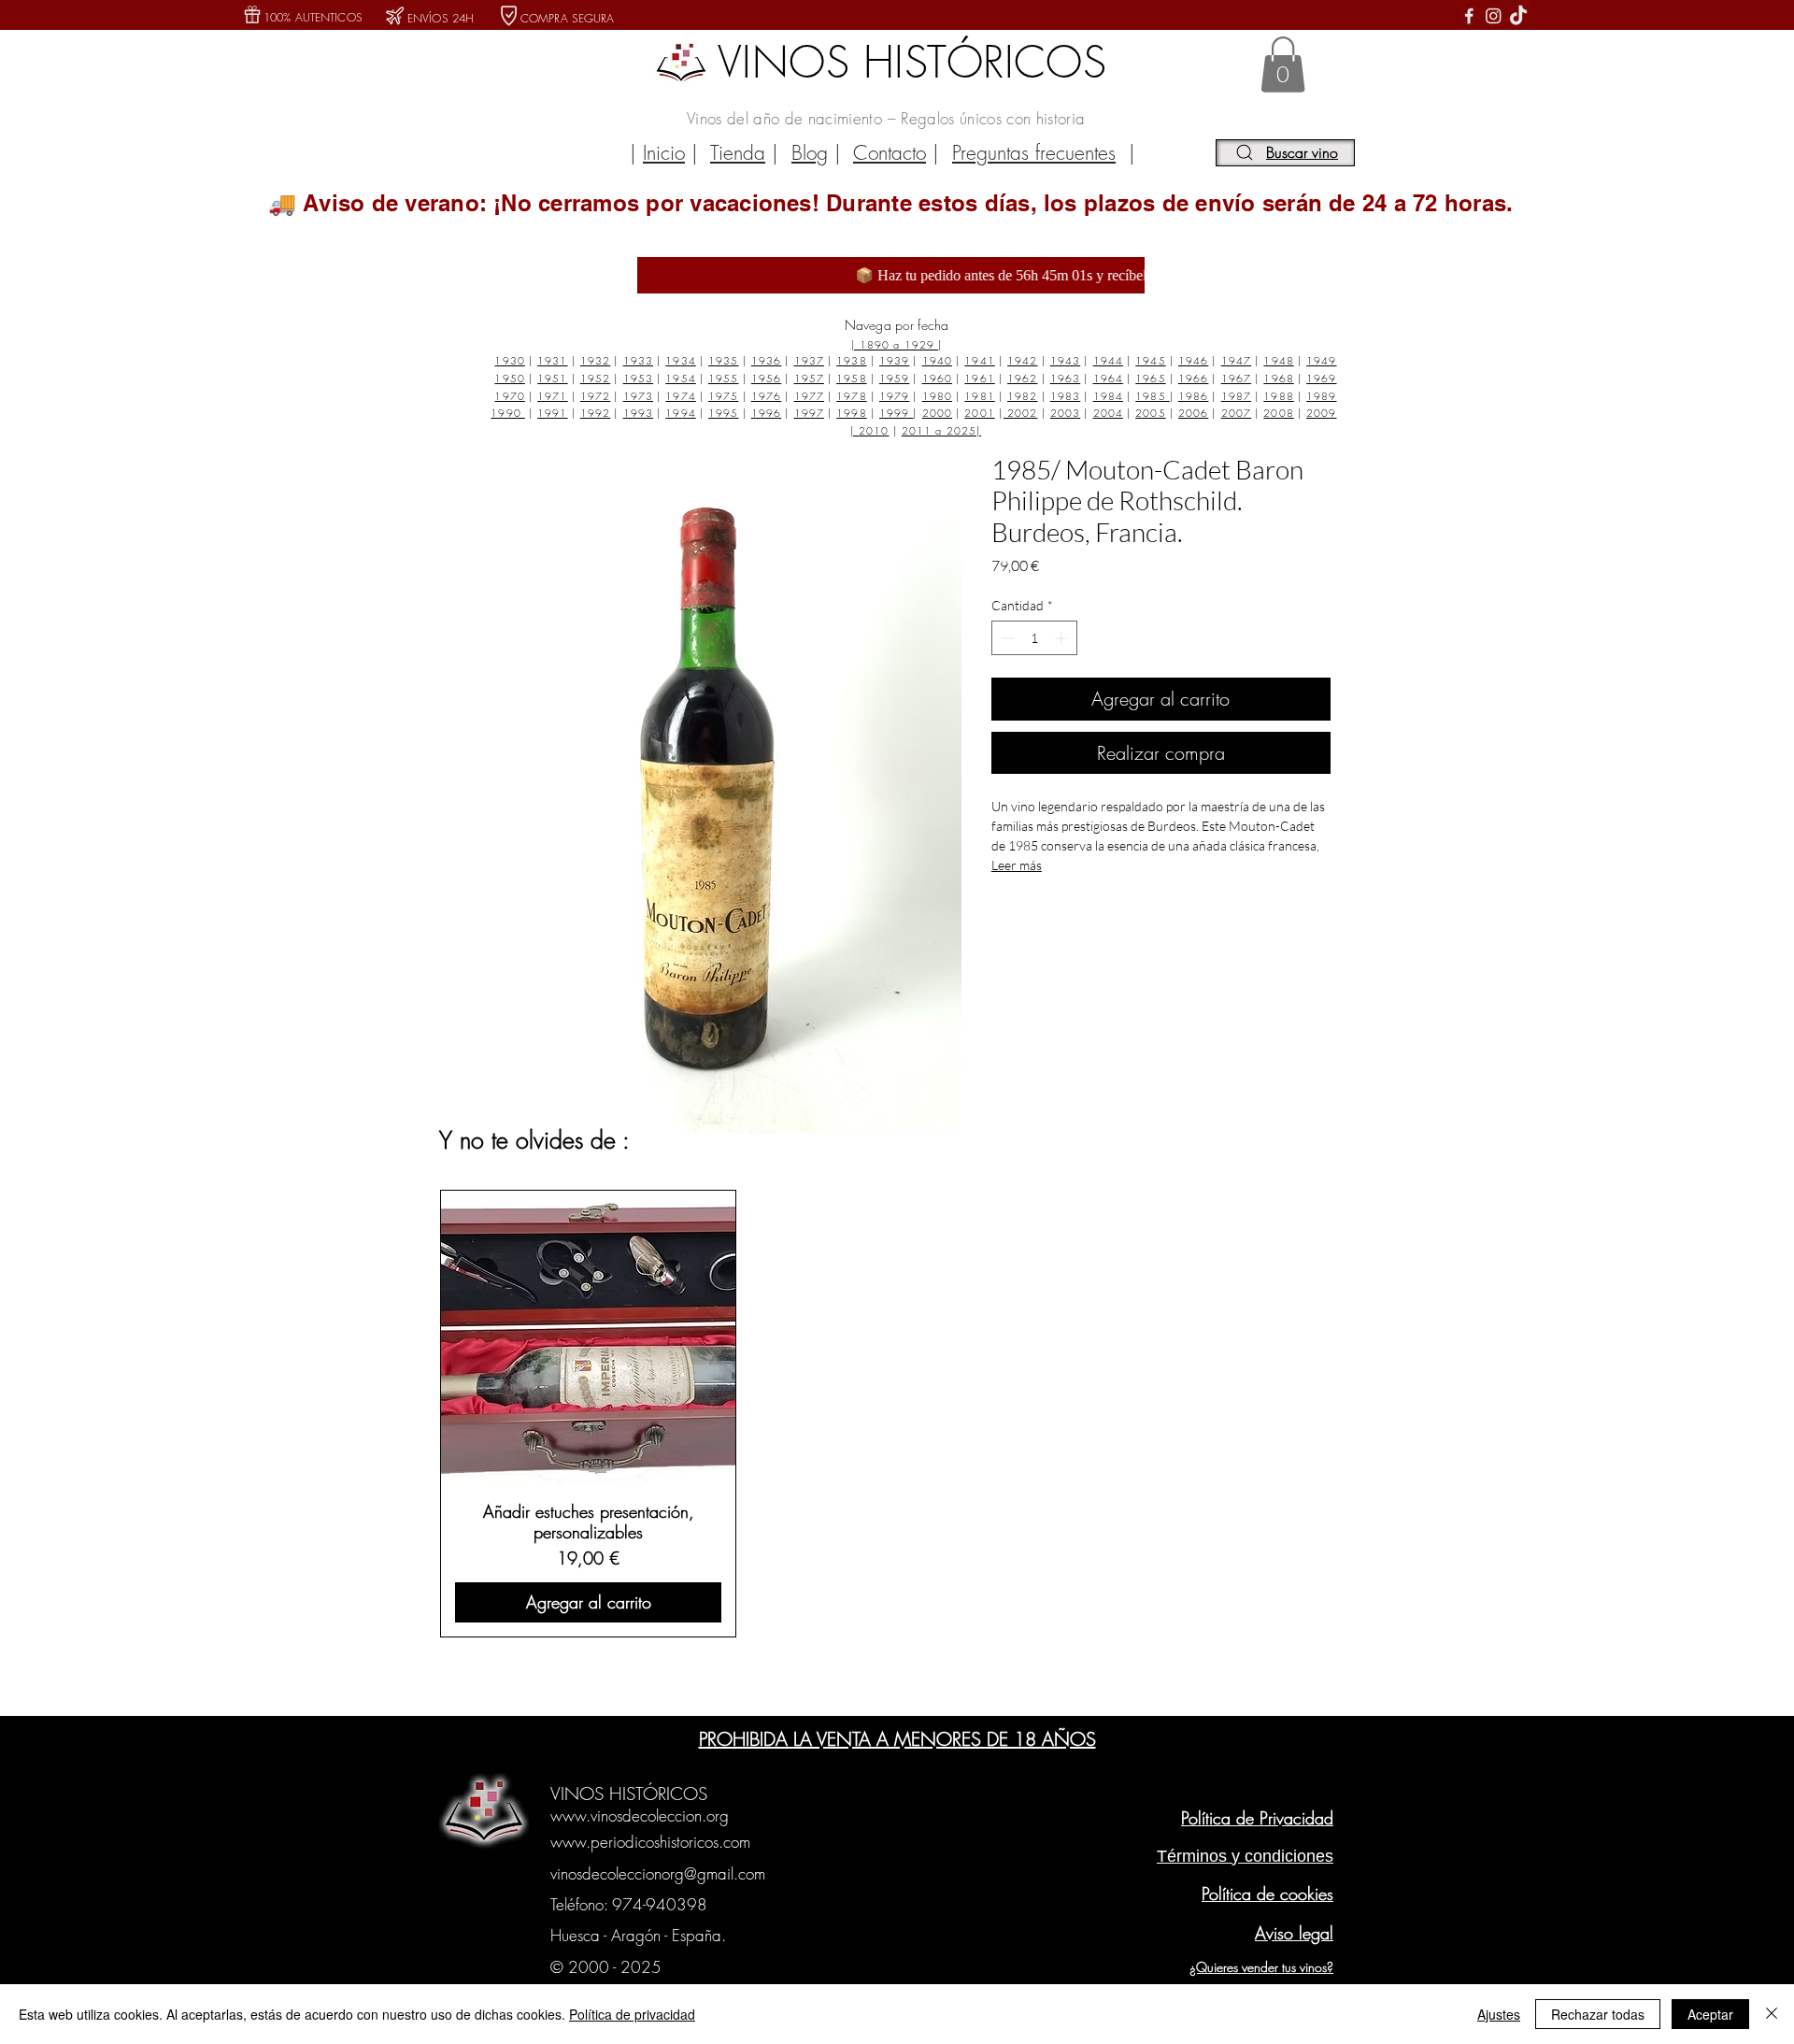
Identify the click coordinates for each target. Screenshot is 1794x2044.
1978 (851, 396)
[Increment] (1063, 638)
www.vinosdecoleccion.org (640, 1815)
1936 (766, 360)
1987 (1236, 396)
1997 (809, 413)
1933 (638, 360)
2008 (1278, 413)
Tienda (738, 153)
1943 (1065, 360)
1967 (1236, 378)
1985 (1153, 396)
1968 (1278, 378)
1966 (1193, 378)
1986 (1193, 396)
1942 (1022, 360)
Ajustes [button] (1499, 2014)
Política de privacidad (632, 2014)
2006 (1193, 413)
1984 (1108, 396)
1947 (1236, 360)
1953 (638, 378)
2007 (1236, 413)
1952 (595, 378)
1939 (894, 360)
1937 (809, 360)
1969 (1321, 378)
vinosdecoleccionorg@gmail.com (658, 1873)
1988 (1278, 396)
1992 (595, 413)
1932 (595, 360)
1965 (1150, 378)
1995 (723, 413)
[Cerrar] (1772, 2014)
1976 (766, 396)
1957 (809, 378)
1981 (979, 396)
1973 (638, 396)
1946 (1193, 360)
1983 (1065, 396)
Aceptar (1710, 2014)
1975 (723, 396)
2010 (874, 430)
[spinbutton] (1034, 638)
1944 (1108, 360)
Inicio (664, 153)
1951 (552, 378)
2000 (937, 413)
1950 (509, 378)
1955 (723, 378)
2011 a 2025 (939, 430)
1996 (766, 413)
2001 (979, 413)
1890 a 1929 (899, 344)
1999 (897, 413)
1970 (509, 396)
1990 (508, 413)
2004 (1108, 413)
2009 (1321, 413)
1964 (1108, 378)
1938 (851, 360)
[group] (894, 1413)
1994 (680, 413)
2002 (1021, 413)
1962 (1022, 378)
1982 (1022, 396)
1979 (894, 396)
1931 (552, 360)
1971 (552, 396)
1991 (552, 413)
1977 (809, 396)
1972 (595, 396)
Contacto (890, 153)
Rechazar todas (1598, 2014)
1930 (509, 360)
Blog (810, 153)
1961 (979, 378)
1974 (680, 396)
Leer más (1017, 865)
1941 (979, 360)
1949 (1321, 360)
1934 (680, 360)
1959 (894, 378)
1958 (851, 378)
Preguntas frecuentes (1034, 153)
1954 (680, 378)
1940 (937, 360)
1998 (851, 413)
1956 (766, 378)
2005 (1150, 413)
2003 (1065, 413)
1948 (1278, 360)
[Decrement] (1006, 638)
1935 (723, 360)
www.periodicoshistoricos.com (650, 1842)
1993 (638, 413)
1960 (937, 378)
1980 (937, 396)
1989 (1321, 396)
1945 (1150, 360)
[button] (1283, 64)
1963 (1065, 378)
